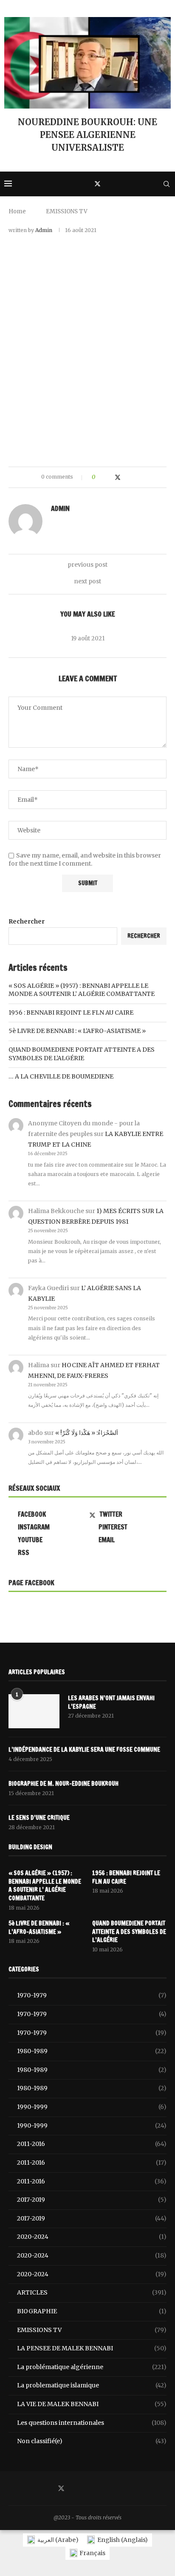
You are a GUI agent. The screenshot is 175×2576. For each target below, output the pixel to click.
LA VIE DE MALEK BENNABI (92, 2404)
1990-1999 (92, 2107)
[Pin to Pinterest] (126, 477)
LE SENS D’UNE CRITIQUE (39, 1818)
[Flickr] (135, 184)
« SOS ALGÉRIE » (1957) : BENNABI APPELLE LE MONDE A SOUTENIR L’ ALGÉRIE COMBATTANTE (82, 990)
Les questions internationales (92, 2423)
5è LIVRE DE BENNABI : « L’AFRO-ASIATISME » (77, 1031)
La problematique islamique (92, 2385)
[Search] (167, 184)
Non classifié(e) (92, 2441)
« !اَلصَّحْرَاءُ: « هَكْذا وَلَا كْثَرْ (87, 1433)
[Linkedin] (126, 184)
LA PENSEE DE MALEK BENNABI (92, 2348)
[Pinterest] (117, 184)
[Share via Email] (134, 477)
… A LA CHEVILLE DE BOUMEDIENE (61, 1076)
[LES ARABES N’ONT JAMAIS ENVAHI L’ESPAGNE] (34, 1711)
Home (17, 211)
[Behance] (145, 184)
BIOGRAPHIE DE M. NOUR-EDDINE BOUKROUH (64, 1784)
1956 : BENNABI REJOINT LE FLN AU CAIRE (71, 1013)
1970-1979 (92, 1995)
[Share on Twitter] (118, 477)
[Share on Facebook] (109, 477)
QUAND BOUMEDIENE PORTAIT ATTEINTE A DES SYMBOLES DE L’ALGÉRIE (82, 1054)
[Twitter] (97, 184)
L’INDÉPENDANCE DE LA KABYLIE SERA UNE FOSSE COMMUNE (84, 1750)
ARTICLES (92, 2292)
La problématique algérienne (92, 2367)
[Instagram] (107, 184)
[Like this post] (100, 477)
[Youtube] (154, 184)
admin (44, 230)
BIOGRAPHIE (92, 2311)
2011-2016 (92, 2144)
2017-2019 (92, 2200)
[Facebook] (87, 184)
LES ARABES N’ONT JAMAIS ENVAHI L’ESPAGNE (111, 1703)
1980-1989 (92, 2051)
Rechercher (27, 921)
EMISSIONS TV (67, 211)
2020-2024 (92, 2237)
